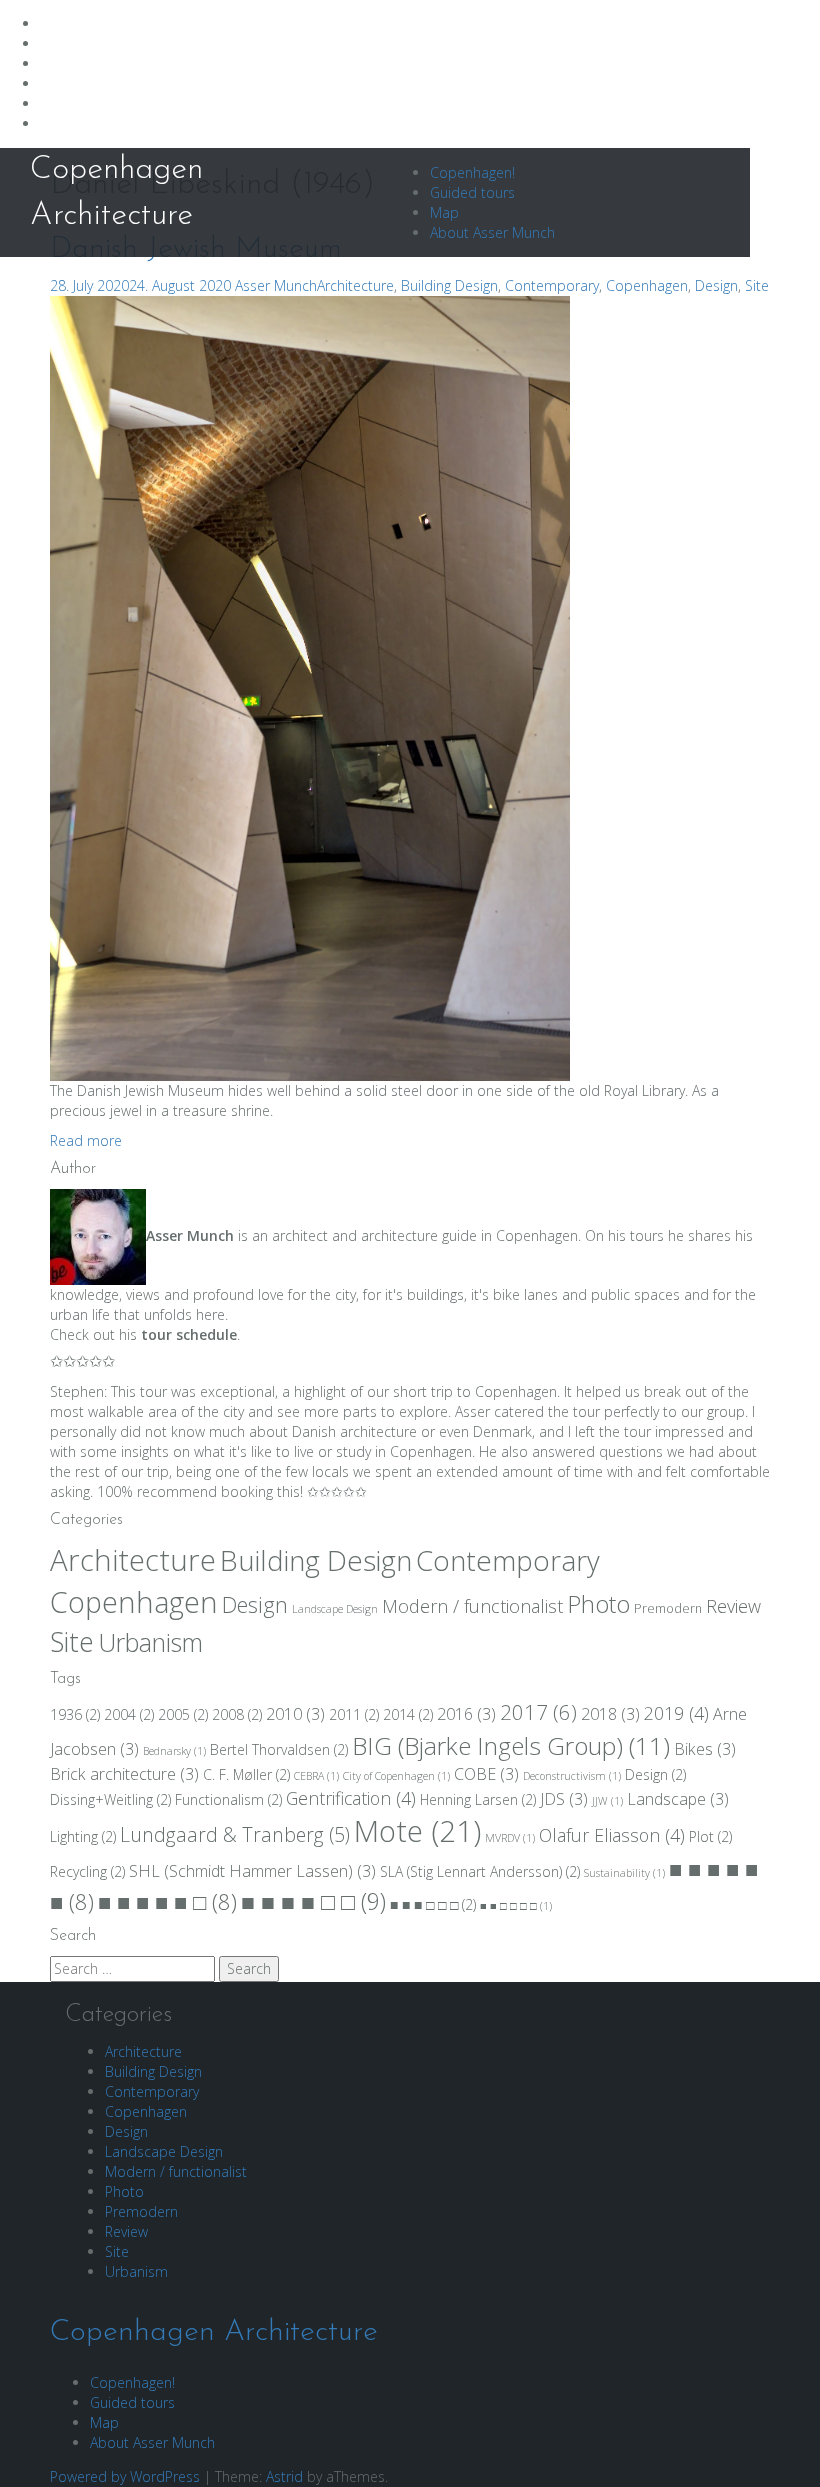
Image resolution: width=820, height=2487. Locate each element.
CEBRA (316, 1776)
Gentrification (351, 1798)
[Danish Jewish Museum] (310, 686)
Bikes (705, 1749)
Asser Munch (276, 285)
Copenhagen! (472, 172)
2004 (129, 1714)
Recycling (87, 1871)
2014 (408, 1714)
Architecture (355, 285)
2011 (354, 1714)
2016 (466, 1714)
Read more (86, 1140)
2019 (676, 1713)
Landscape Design (335, 1609)
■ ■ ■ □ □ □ (433, 1904)
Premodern (668, 1608)
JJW (607, 1801)
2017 (538, 1712)
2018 (610, 1714)
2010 (295, 1714)
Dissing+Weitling (110, 1799)
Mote (417, 1831)
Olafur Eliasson (612, 1835)
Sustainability (624, 1873)
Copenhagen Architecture (214, 2332)
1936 (75, 1714)
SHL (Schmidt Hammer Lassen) (252, 1871)
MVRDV (510, 1838)
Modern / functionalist (472, 1606)
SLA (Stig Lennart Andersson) (480, 1871)
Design (716, 285)
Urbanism (150, 1642)
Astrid (284, 2476)
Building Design (449, 285)
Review (733, 1606)
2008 (237, 1714)
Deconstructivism (572, 1776)
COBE (486, 1774)
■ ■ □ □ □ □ (516, 1906)
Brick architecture (124, 1774)
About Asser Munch (492, 232)
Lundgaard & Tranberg (235, 1834)
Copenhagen (647, 285)
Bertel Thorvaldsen (279, 1749)
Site (757, 285)
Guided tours (472, 192)
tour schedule (189, 1334)
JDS (564, 1799)
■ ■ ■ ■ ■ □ (167, 1901)
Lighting (83, 1836)
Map (444, 212)
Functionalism (228, 1799)
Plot (710, 1836)
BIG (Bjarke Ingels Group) (511, 1745)
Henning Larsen (478, 1799)
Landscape (678, 1799)
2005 (183, 1714)
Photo (598, 1604)
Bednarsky (174, 1751)
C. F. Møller (246, 1774)
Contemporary (552, 285)
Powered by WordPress (125, 2476)
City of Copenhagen (396, 1776)
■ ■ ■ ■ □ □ (313, 1901)
